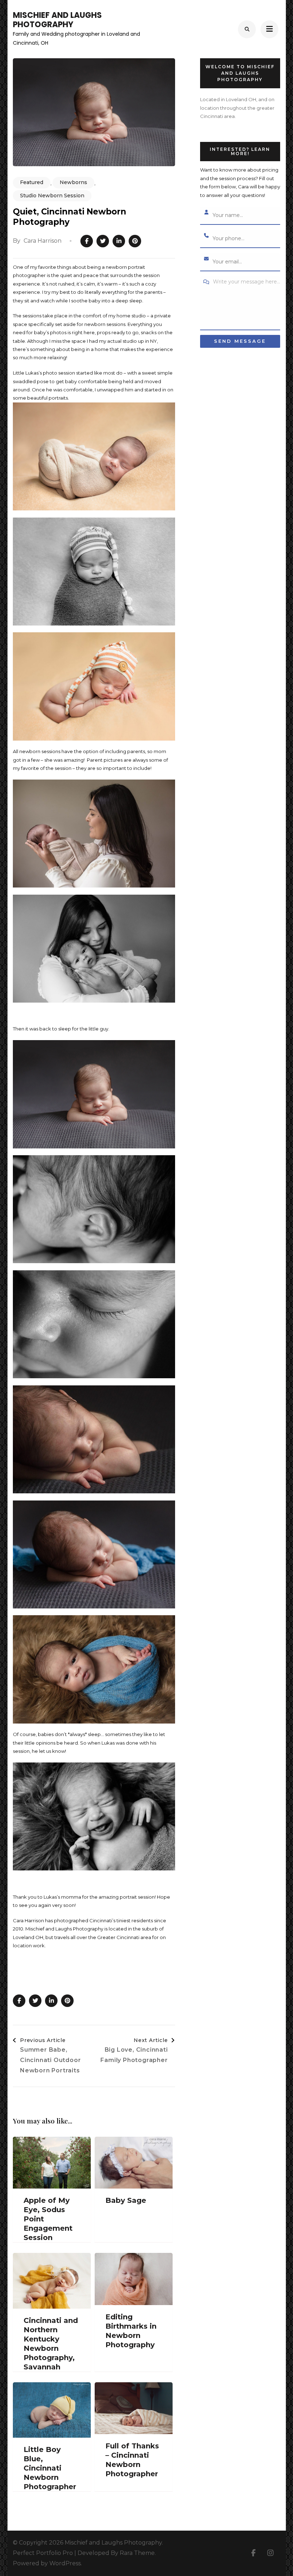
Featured (32, 182)
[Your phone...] (207, 236)
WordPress (65, 2563)
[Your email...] (207, 259)
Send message (240, 341)
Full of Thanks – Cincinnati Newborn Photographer (132, 2460)
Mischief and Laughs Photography (57, 20)
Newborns (73, 182)
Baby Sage (126, 2200)
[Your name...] (207, 213)
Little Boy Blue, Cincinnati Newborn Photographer (50, 2468)
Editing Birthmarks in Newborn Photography (131, 2331)
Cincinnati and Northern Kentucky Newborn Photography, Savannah (51, 2344)
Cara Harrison (43, 241)
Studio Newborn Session (52, 196)
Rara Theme (137, 2553)
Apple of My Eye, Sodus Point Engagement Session (48, 2219)
